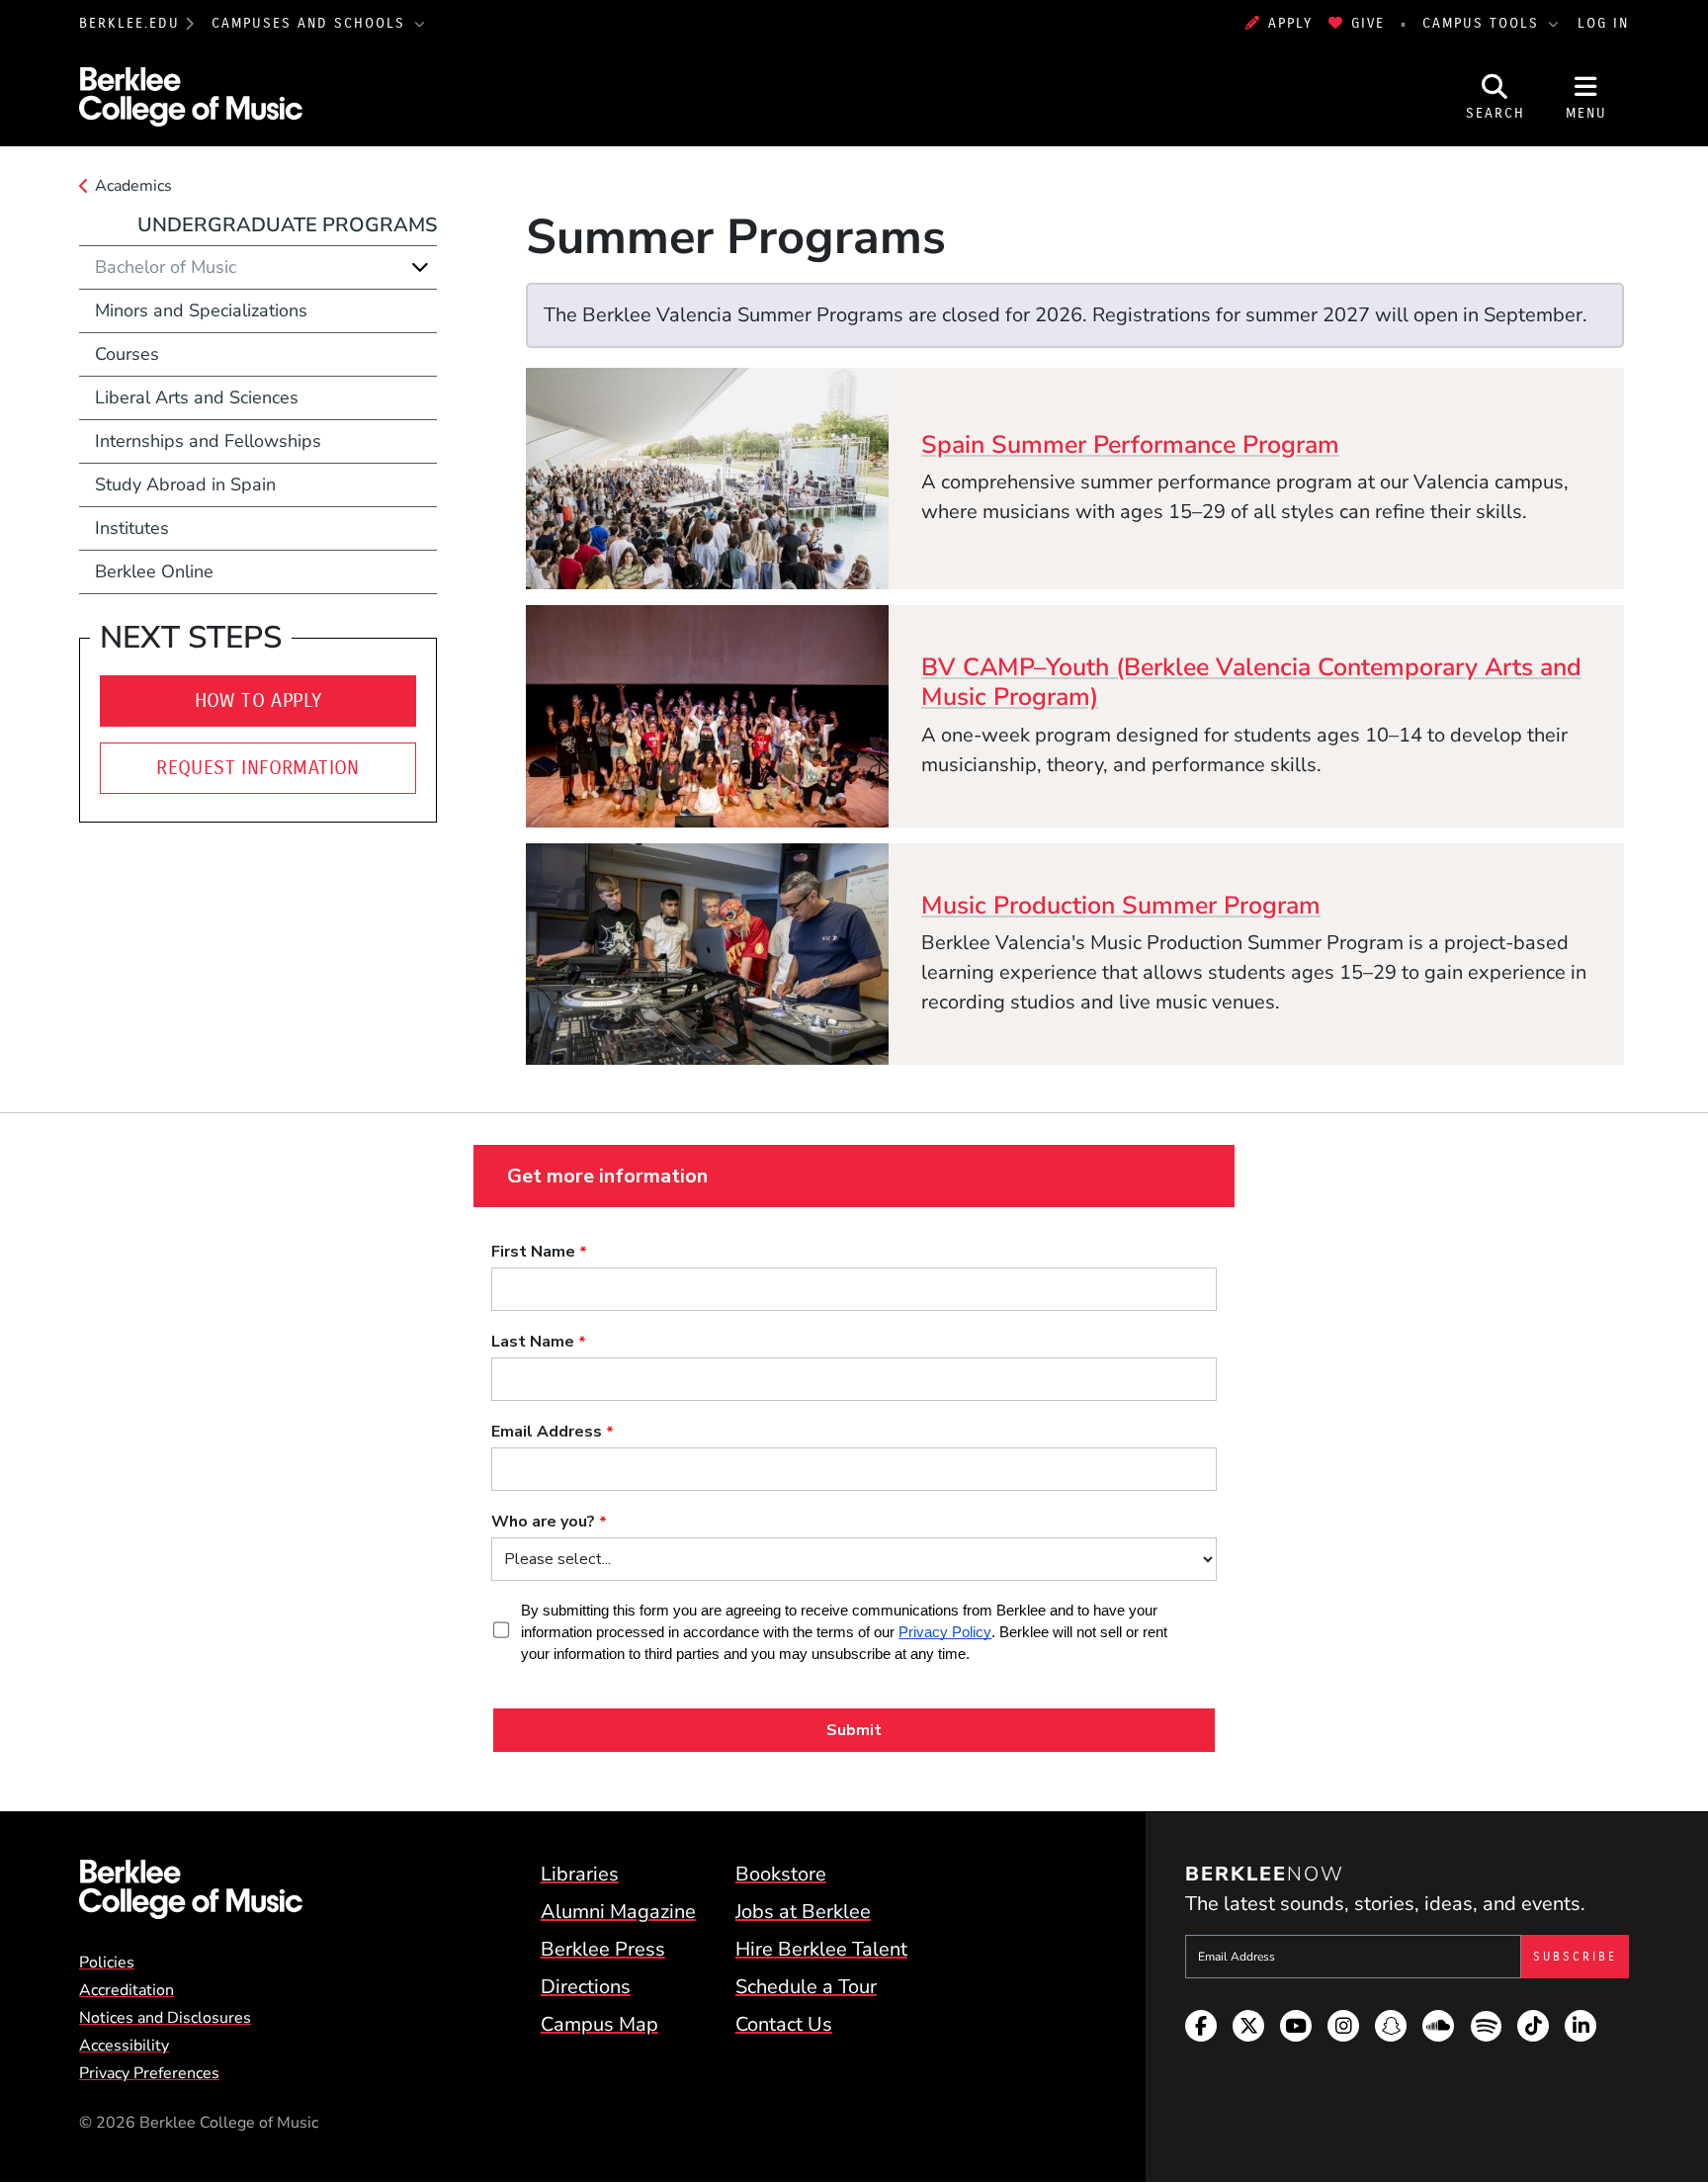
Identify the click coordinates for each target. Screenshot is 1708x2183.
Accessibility (124, 2046)
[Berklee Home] (191, 1889)
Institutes (132, 528)
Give (1368, 23)
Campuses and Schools (311, 23)
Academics (133, 186)
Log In (1603, 23)
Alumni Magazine (618, 1912)
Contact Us (784, 2024)
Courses (127, 354)
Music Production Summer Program (1121, 906)
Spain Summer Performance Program (1130, 445)
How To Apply (258, 700)
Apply (1290, 23)
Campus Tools (1484, 23)
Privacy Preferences (149, 2073)
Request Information (258, 768)
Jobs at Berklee (803, 1912)
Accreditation (127, 1990)
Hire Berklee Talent (821, 1949)
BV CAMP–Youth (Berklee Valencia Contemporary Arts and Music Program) (1251, 682)
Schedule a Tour (806, 1987)
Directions (586, 1987)
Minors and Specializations (201, 310)
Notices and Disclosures (165, 2018)
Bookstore (781, 1874)
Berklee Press (603, 1949)
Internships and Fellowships (208, 441)
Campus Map (599, 2024)
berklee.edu (129, 23)
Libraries (580, 1874)
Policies (107, 1963)
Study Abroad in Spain (185, 484)
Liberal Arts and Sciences (197, 397)
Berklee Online (154, 571)
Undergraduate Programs (287, 225)
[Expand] (420, 267)
